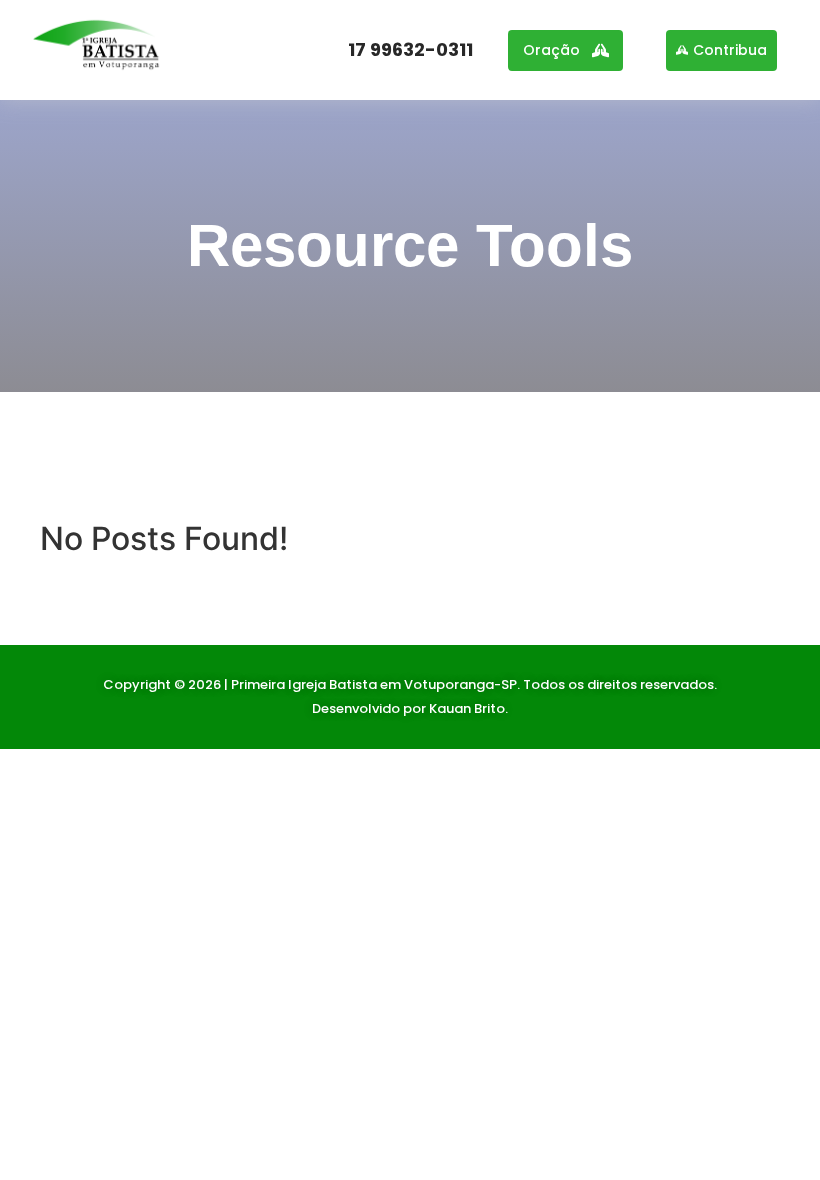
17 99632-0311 (410, 49)
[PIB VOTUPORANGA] (98, 47)
